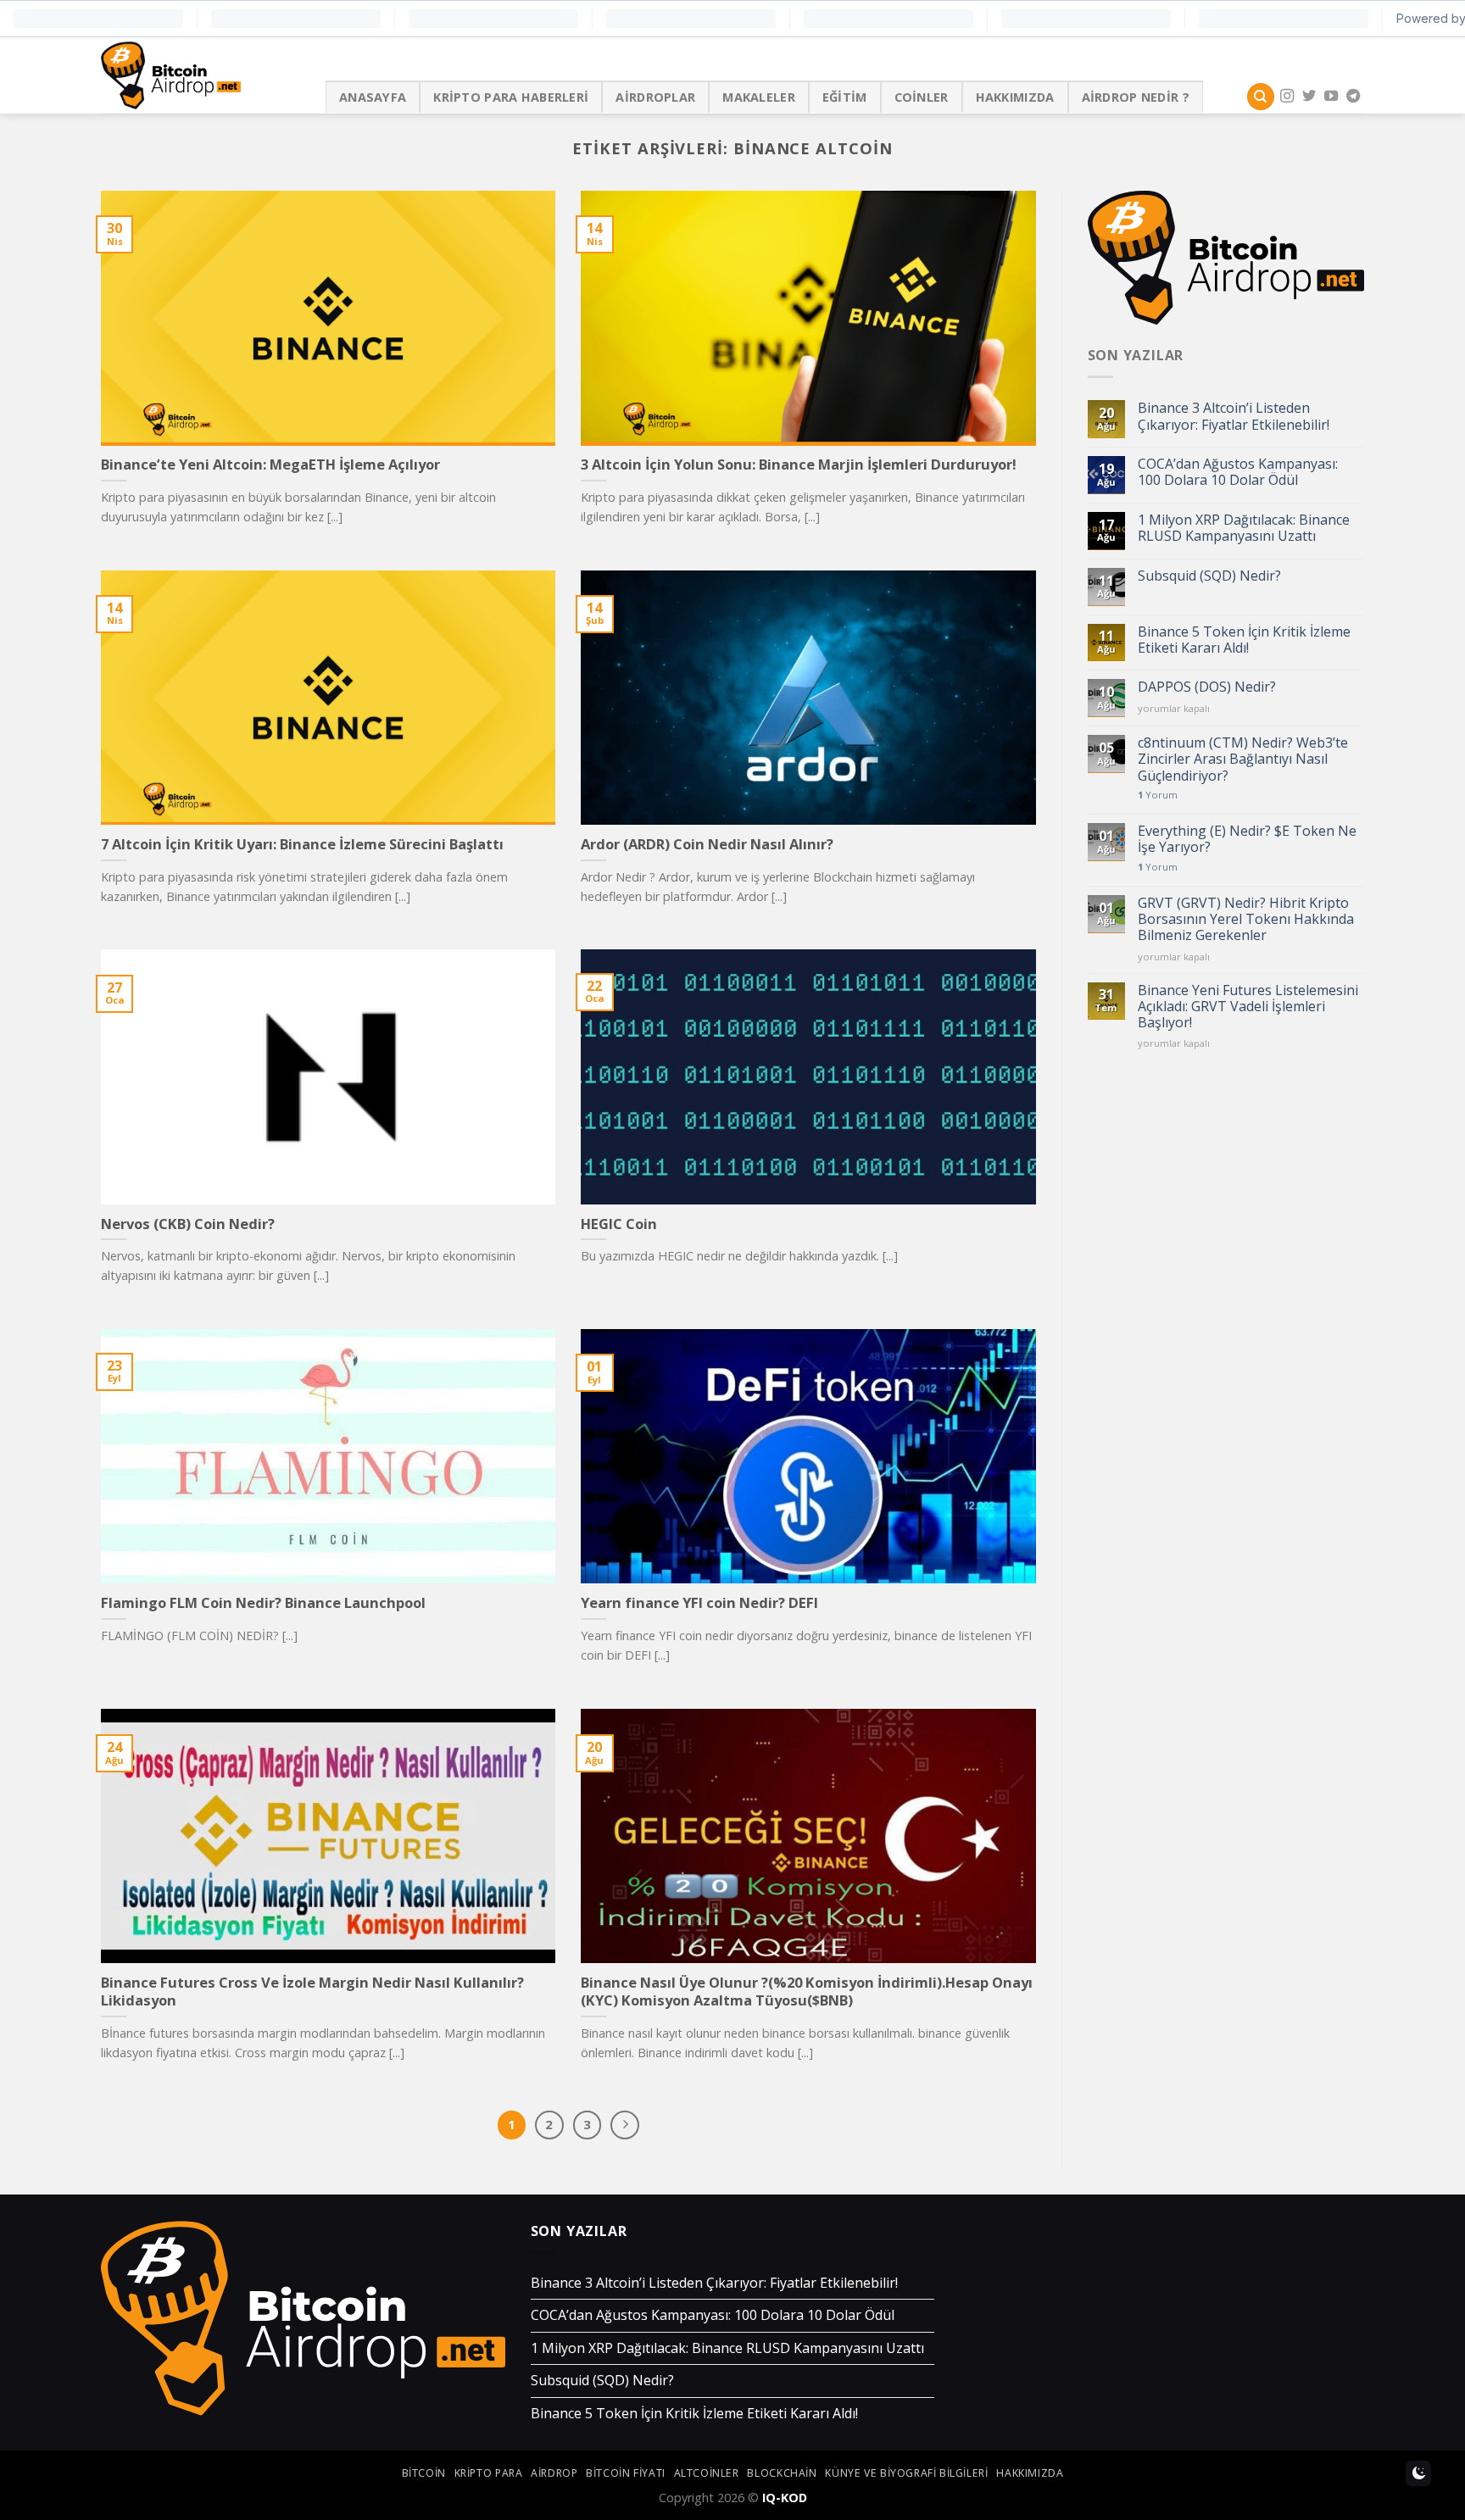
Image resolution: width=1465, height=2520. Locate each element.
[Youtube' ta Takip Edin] (1331, 97)
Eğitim (845, 97)
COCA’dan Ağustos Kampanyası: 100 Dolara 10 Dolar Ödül (1238, 472)
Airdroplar (655, 97)
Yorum (1158, 795)
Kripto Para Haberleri (511, 97)
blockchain (782, 2473)
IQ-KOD (785, 2498)
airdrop (554, 2473)
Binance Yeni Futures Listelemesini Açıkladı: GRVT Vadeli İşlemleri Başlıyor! (1248, 1007)
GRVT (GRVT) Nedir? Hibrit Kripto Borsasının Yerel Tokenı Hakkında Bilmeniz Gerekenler (1246, 920)
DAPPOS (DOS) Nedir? (1207, 687)
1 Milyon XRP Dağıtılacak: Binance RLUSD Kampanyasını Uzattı (1244, 528)
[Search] (1261, 97)
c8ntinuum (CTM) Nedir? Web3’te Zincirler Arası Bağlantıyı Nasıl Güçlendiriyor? (1243, 759)
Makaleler (759, 97)
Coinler (922, 97)
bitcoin (424, 2473)
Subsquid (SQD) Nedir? (1209, 576)
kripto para (489, 2473)
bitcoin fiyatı (626, 2473)
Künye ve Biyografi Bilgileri (906, 2473)
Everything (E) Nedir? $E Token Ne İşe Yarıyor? (1247, 839)
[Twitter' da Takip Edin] (1309, 97)
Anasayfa (373, 97)
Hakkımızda (1015, 97)
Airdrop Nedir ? (1136, 97)
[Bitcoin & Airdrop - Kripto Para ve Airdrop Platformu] (201, 75)
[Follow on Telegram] (1353, 97)
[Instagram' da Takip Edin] (1287, 97)
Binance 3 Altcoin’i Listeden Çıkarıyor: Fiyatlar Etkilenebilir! (1234, 416)
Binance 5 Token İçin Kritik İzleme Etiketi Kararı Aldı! (1244, 640)
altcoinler (707, 2473)
